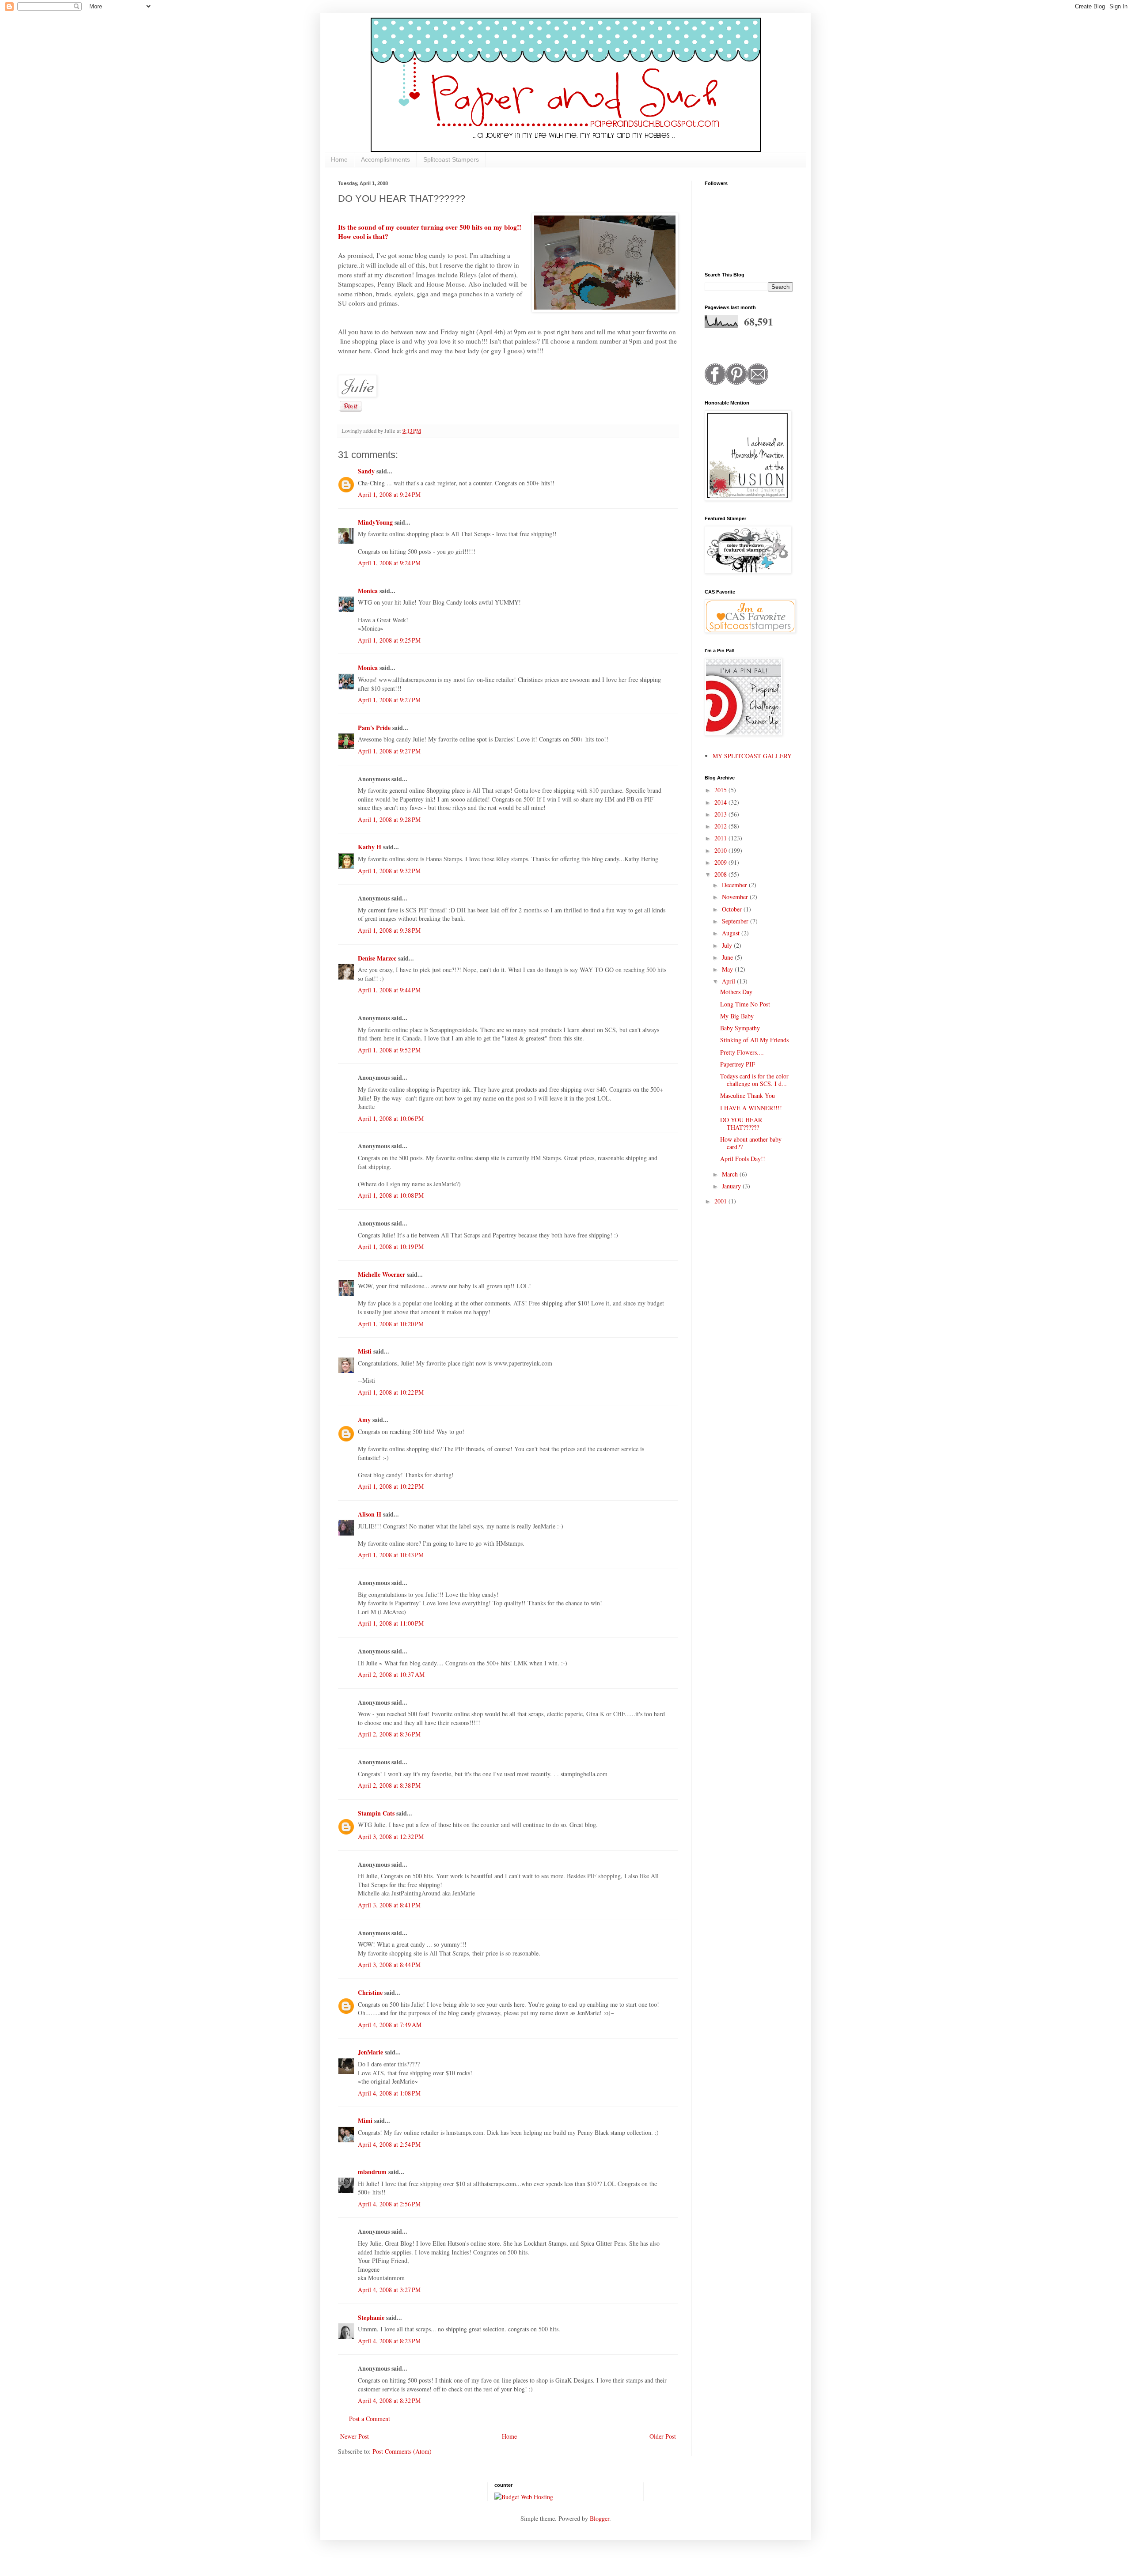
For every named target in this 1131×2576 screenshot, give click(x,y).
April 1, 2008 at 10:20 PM (391, 1324)
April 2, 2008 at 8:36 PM (389, 1734)
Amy (364, 1420)
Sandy (366, 471)
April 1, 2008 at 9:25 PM (389, 640)
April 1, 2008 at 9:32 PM (389, 871)
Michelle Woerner (381, 1274)
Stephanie (371, 2317)
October (733, 909)
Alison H (370, 1514)
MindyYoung (375, 522)
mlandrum (372, 2172)
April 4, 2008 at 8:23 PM (389, 2341)
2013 (721, 814)
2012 (721, 826)
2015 (721, 790)
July (728, 945)
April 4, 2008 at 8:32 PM (389, 2400)
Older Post (663, 2436)
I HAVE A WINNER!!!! (751, 1108)
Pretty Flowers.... (742, 1052)
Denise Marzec (377, 958)
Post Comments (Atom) (402, 2451)
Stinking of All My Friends (754, 1040)
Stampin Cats (376, 1813)
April (729, 981)
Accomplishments (385, 159)
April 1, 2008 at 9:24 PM (389, 494)
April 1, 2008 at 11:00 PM (391, 1623)
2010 (721, 850)
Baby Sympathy (740, 1028)
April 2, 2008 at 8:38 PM (389, 1785)
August (732, 933)
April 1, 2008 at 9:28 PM (389, 819)
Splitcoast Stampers (451, 159)
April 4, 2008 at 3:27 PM (389, 2290)
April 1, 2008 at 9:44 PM (389, 990)
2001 (721, 1201)
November (736, 897)
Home (339, 159)
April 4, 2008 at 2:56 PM (389, 2204)
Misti (365, 1351)
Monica (368, 591)
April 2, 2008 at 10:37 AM (391, 1674)
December (735, 885)
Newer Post (355, 2436)
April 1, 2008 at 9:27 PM (389, 700)
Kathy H (370, 847)
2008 (721, 874)
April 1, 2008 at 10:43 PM (391, 1555)
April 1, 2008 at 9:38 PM (389, 930)
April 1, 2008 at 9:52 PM (389, 1050)
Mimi (365, 2120)
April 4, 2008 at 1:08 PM (389, 2093)
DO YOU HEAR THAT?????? (741, 1123)
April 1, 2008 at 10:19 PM (391, 1246)
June (728, 957)
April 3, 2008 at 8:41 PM (389, 1905)
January (732, 1186)
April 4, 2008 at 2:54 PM (389, 2144)
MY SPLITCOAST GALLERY (752, 756)
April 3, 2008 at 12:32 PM (391, 1836)
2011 (721, 838)
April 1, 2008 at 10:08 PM (391, 1195)
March (731, 1174)
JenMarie (370, 2052)
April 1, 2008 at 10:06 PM (391, 1118)
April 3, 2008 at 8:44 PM (389, 1965)
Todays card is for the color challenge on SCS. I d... (754, 1080)
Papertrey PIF (738, 1064)
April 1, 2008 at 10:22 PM (391, 1392)
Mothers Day (736, 992)
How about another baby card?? (751, 1143)
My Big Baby (737, 1016)
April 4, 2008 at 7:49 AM (390, 2025)
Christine (370, 1992)
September (736, 921)
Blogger (600, 2518)
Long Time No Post (745, 1004)
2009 (721, 862)
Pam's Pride (374, 728)
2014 (721, 802)
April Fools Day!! (743, 1159)
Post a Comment (370, 2419)
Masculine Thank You (748, 1095)
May (728, 969)
